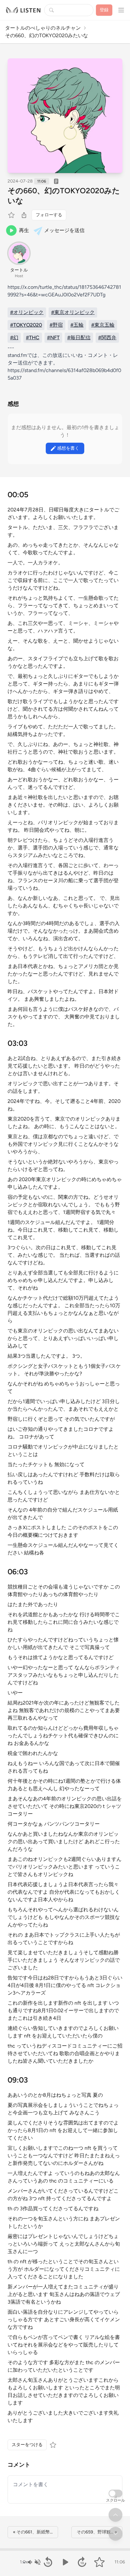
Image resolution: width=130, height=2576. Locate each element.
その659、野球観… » (97, 2532)
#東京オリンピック (73, 312)
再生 (24, 230)
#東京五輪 (103, 325)
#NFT (53, 338)
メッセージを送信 (64, 230)
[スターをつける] (12, 215)
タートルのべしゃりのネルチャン (43, 28)
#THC (33, 338)
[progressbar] (65, 2550)
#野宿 (56, 325)
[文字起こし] (56, 181)
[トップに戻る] (115, 2515)
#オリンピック (27, 312)
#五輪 (77, 325)
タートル (19, 270)
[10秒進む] (82, 2562)
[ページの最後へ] (115, 2534)
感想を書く (68, 448)
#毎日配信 (79, 338)
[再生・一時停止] (65, 2562)
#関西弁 (107, 338)
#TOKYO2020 (26, 325)
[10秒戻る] (48, 2562)
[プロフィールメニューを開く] (121, 10)
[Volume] (34, 2562)
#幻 (14, 338)
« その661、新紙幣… (33, 2532)
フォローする (49, 215)
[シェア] (24, 215)
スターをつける (27, 2445)
